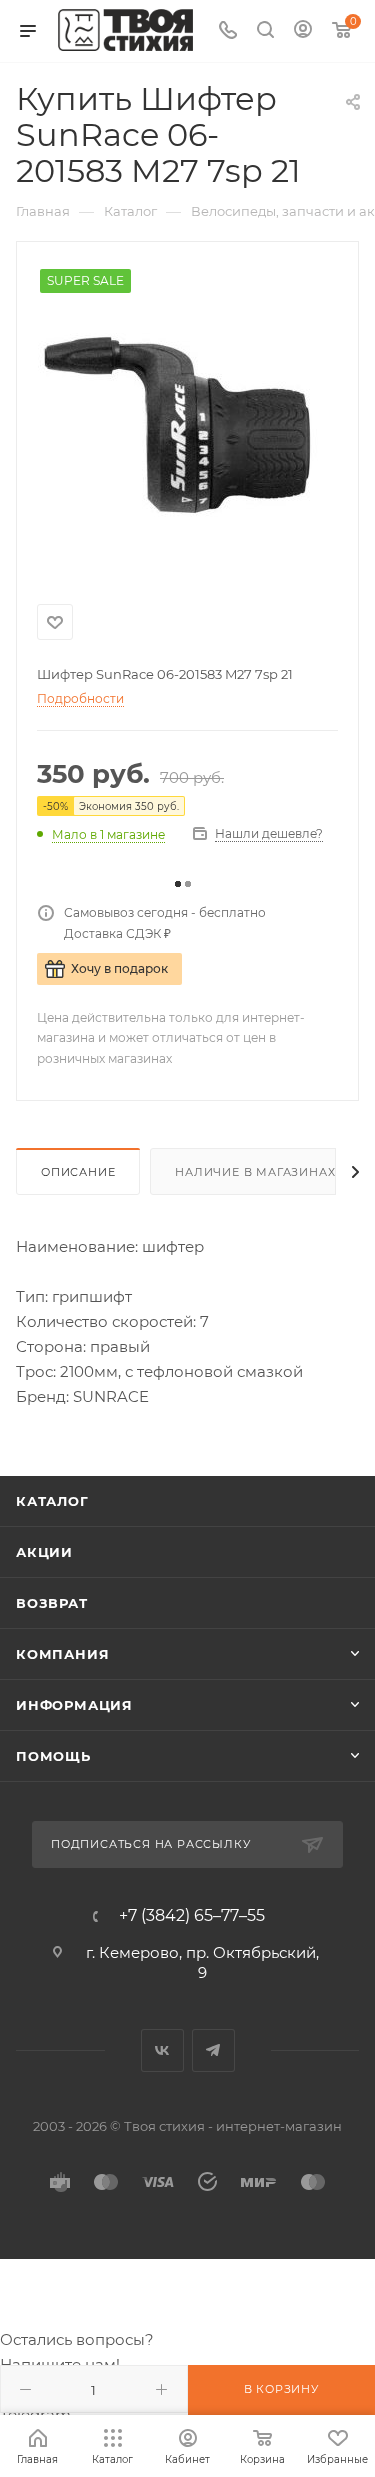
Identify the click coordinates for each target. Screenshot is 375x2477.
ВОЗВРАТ (52, 1603)
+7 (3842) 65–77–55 (192, 1916)
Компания (62, 1654)
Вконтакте (162, 2050)
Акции (44, 1552)
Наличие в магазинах (255, 1172)
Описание (78, 1172)
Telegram (213, 2050)
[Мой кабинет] (303, 31)
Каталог (52, 1501)
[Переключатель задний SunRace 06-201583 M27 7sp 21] (188, 419)
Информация (74, 1705)
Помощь (53, 1756)
